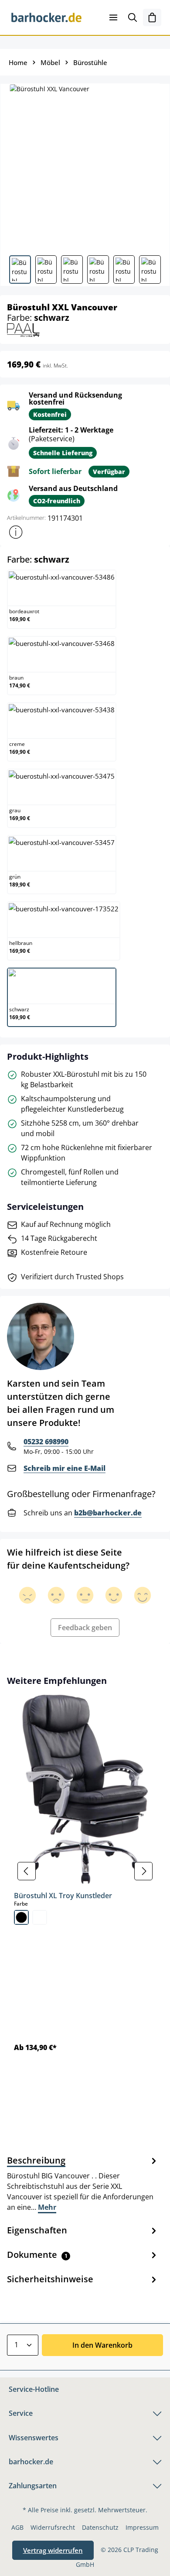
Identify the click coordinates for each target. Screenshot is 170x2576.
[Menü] (113, 17)
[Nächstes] (143, 1871)
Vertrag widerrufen (53, 2550)
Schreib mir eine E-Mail (65, 1468)
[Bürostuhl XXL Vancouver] (85, 166)
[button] (16, 532)
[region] (85, 1871)
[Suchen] (133, 17)
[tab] (83, 2183)
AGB (17, 2527)
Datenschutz (100, 2527)
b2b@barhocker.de (108, 1513)
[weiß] (40, 1917)
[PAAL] (23, 329)
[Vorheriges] (27, 1871)
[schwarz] (21, 1917)
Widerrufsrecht (53, 2527)
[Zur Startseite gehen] (46, 17)
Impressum (142, 2527)
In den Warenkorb (102, 2345)
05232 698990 (46, 1442)
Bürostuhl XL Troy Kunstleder (63, 1896)
